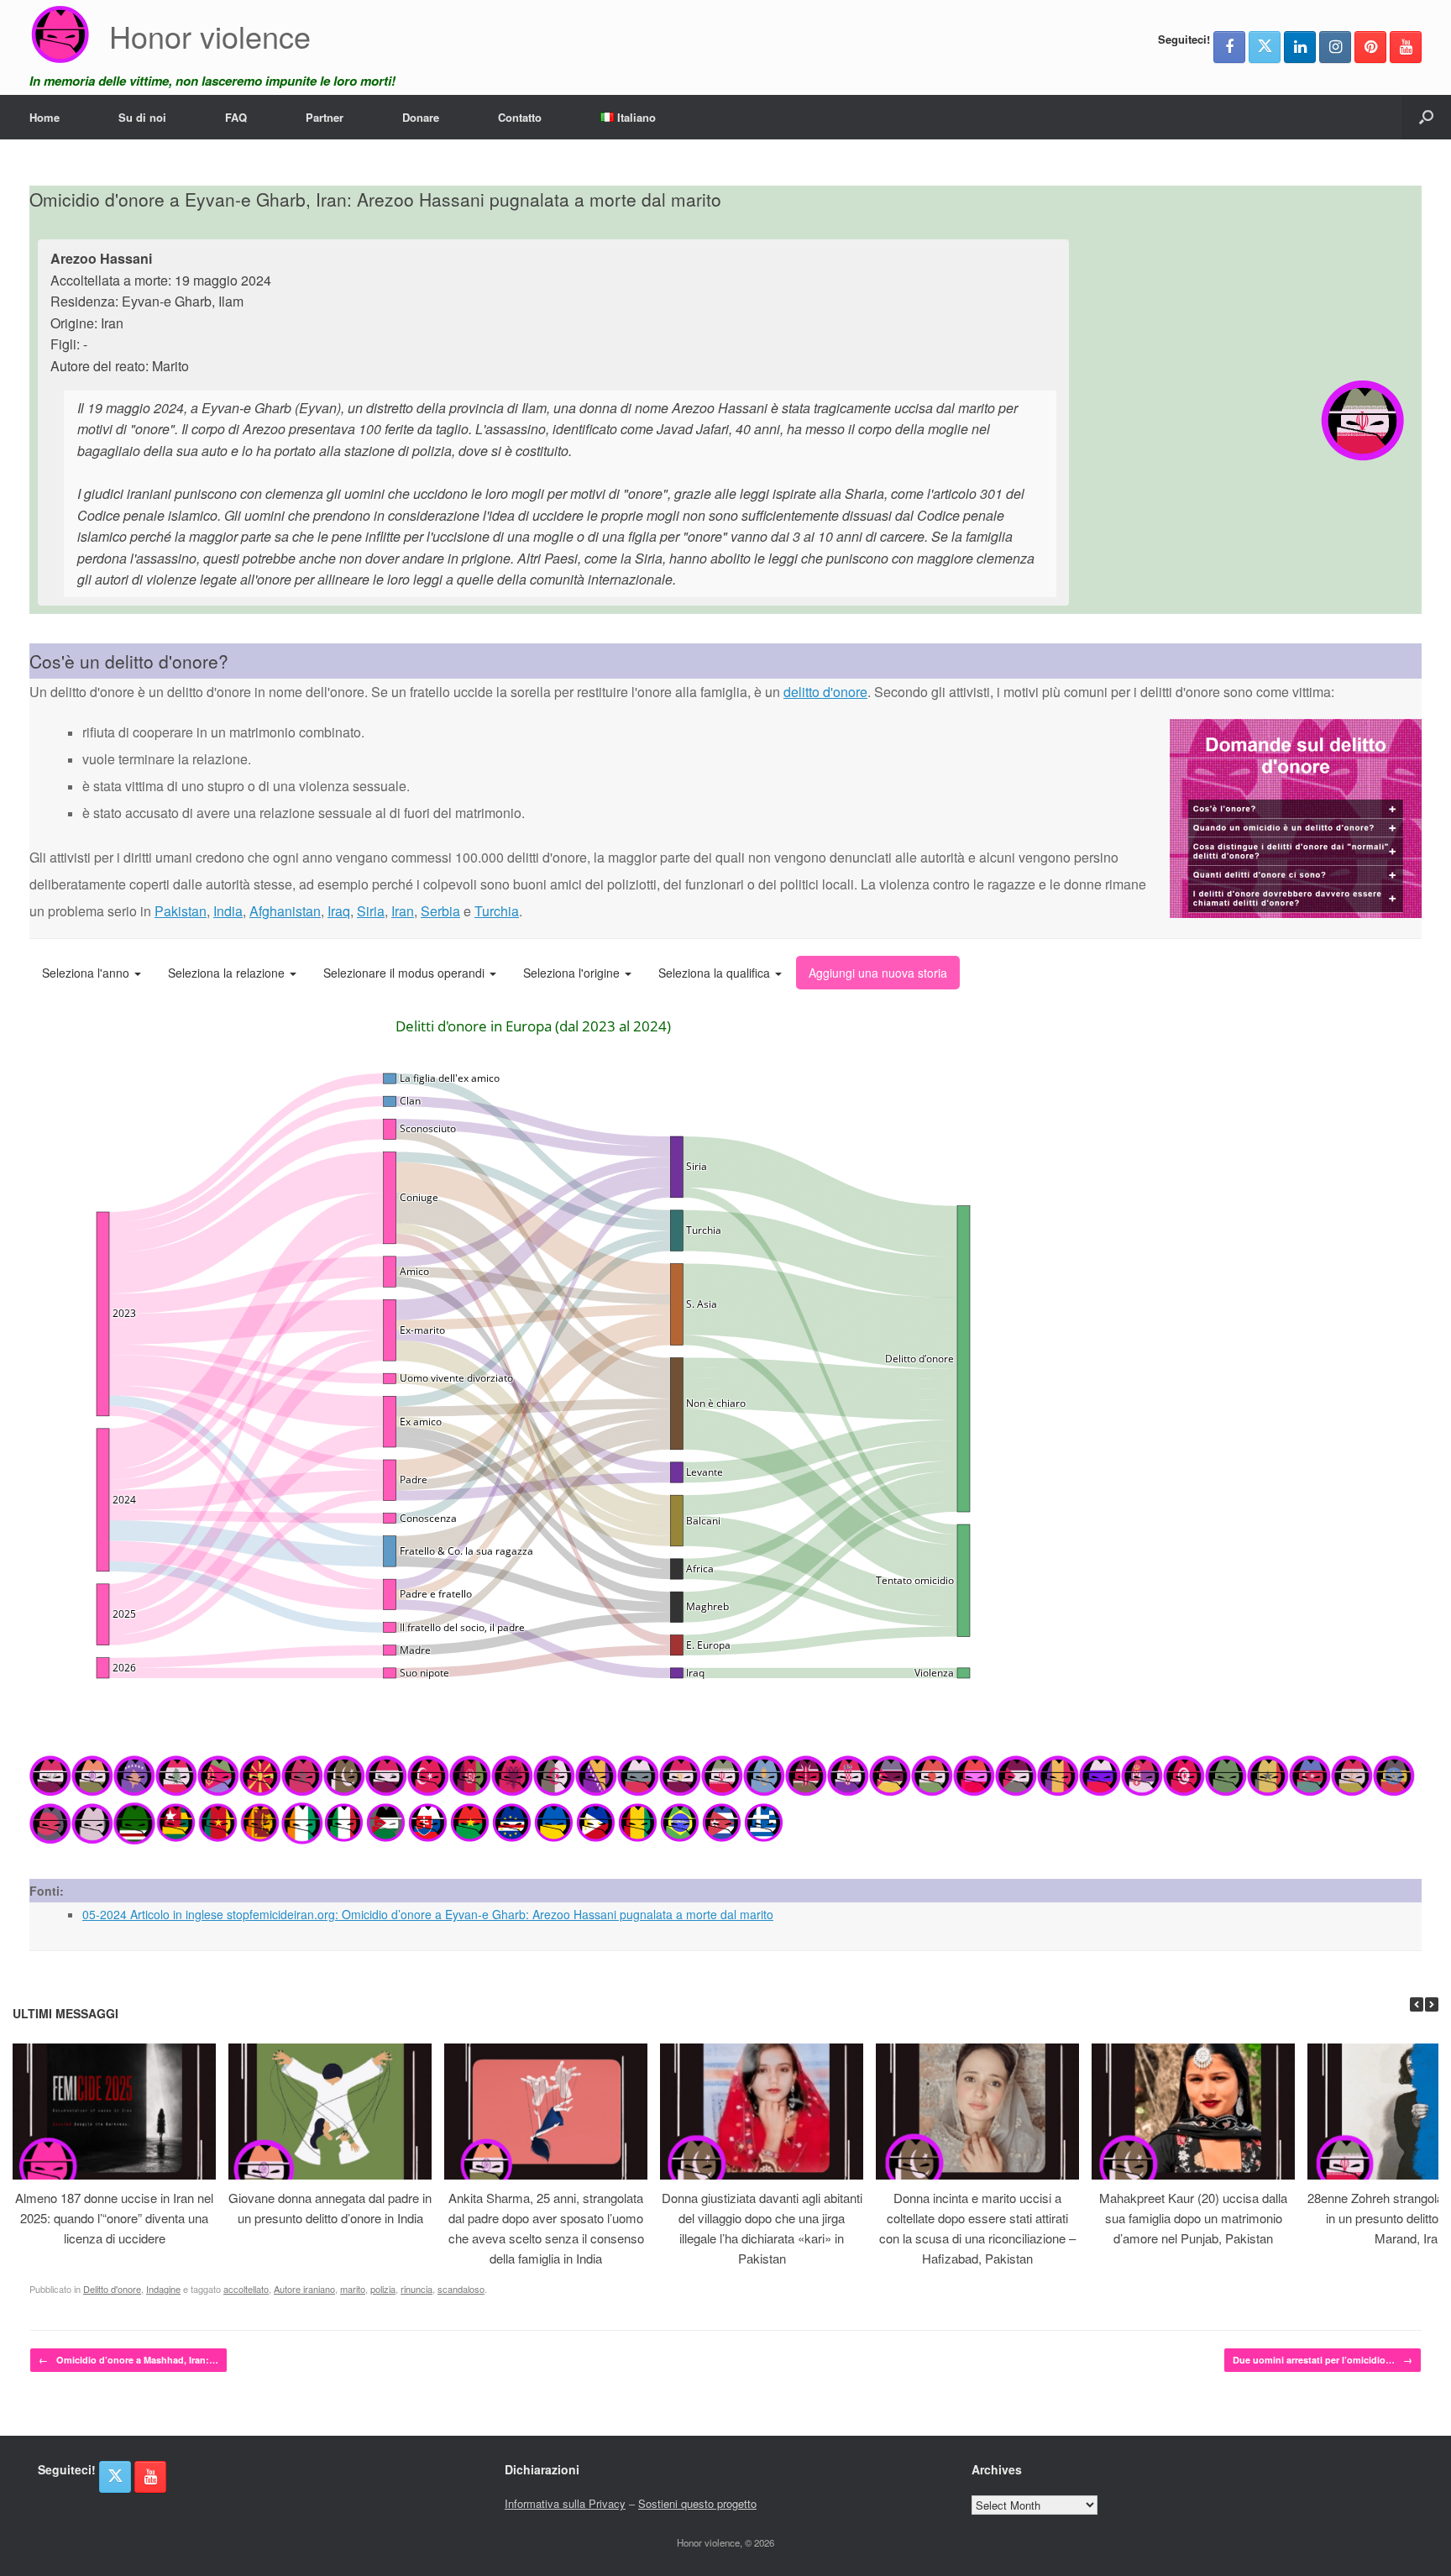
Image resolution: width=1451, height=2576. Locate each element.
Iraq (339, 911)
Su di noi (142, 117)
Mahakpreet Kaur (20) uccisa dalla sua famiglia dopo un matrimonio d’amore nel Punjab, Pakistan (1193, 2218)
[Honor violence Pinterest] (1370, 47)
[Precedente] (1417, 2004)
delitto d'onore (825, 692)
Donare (421, 117)
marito (353, 2289)
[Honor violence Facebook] (1229, 47)
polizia (383, 2289)
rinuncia (416, 2289)
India (228, 911)
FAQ (236, 117)
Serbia (440, 911)
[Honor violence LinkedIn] (1300, 47)
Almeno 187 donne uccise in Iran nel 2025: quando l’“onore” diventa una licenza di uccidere (114, 2218)
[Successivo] (1432, 2004)
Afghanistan (285, 911)
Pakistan (181, 911)
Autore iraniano (304, 2289)
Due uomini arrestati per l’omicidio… (1323, 2360)
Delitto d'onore (112, 2289)
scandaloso (461, 2289)
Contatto (520, 117)
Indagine (163, 2289)
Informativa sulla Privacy (565, 2503)
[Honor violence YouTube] (1406, 47)
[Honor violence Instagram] (1335, 47)
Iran (403, 911)
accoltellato (246, 2289)
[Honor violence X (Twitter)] (1265, 47)
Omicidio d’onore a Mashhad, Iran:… (128, 2360)
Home (45, 117)
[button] (1426, 117)
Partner (325, 117)
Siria (371, 911)
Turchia (497, 911)
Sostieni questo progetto (697, 2503)
